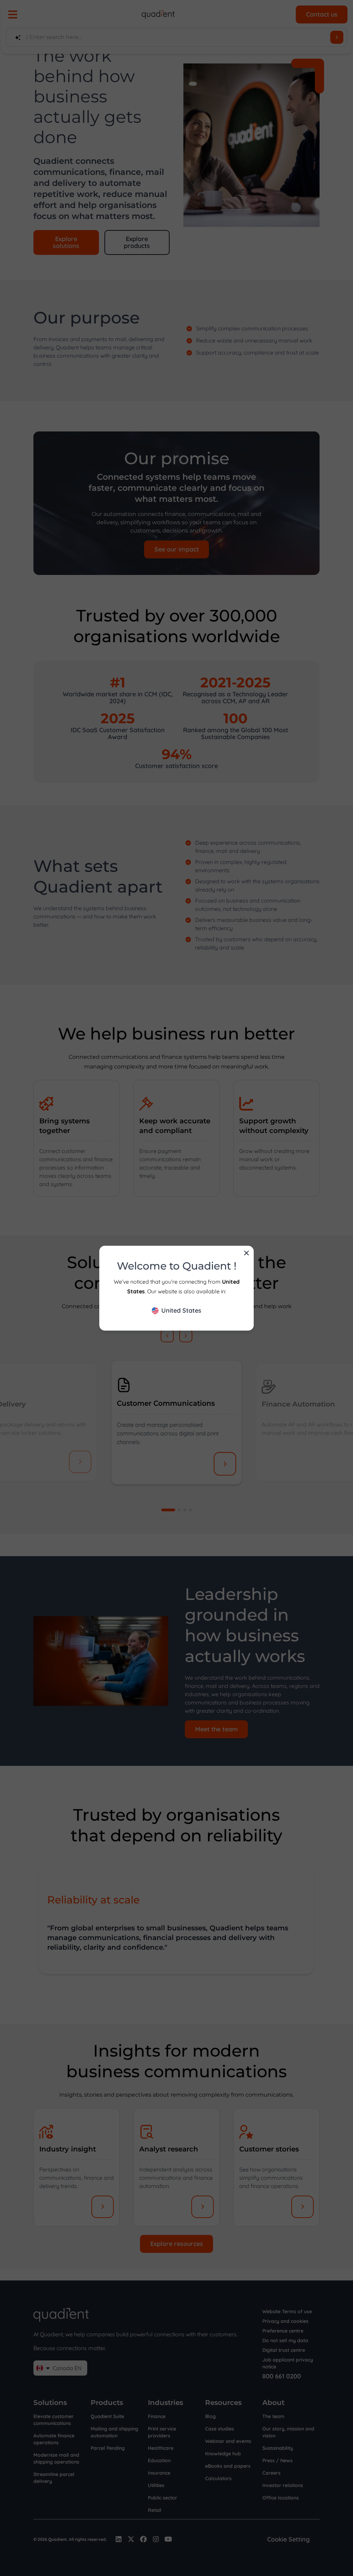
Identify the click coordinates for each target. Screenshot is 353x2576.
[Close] (246, 1253)
